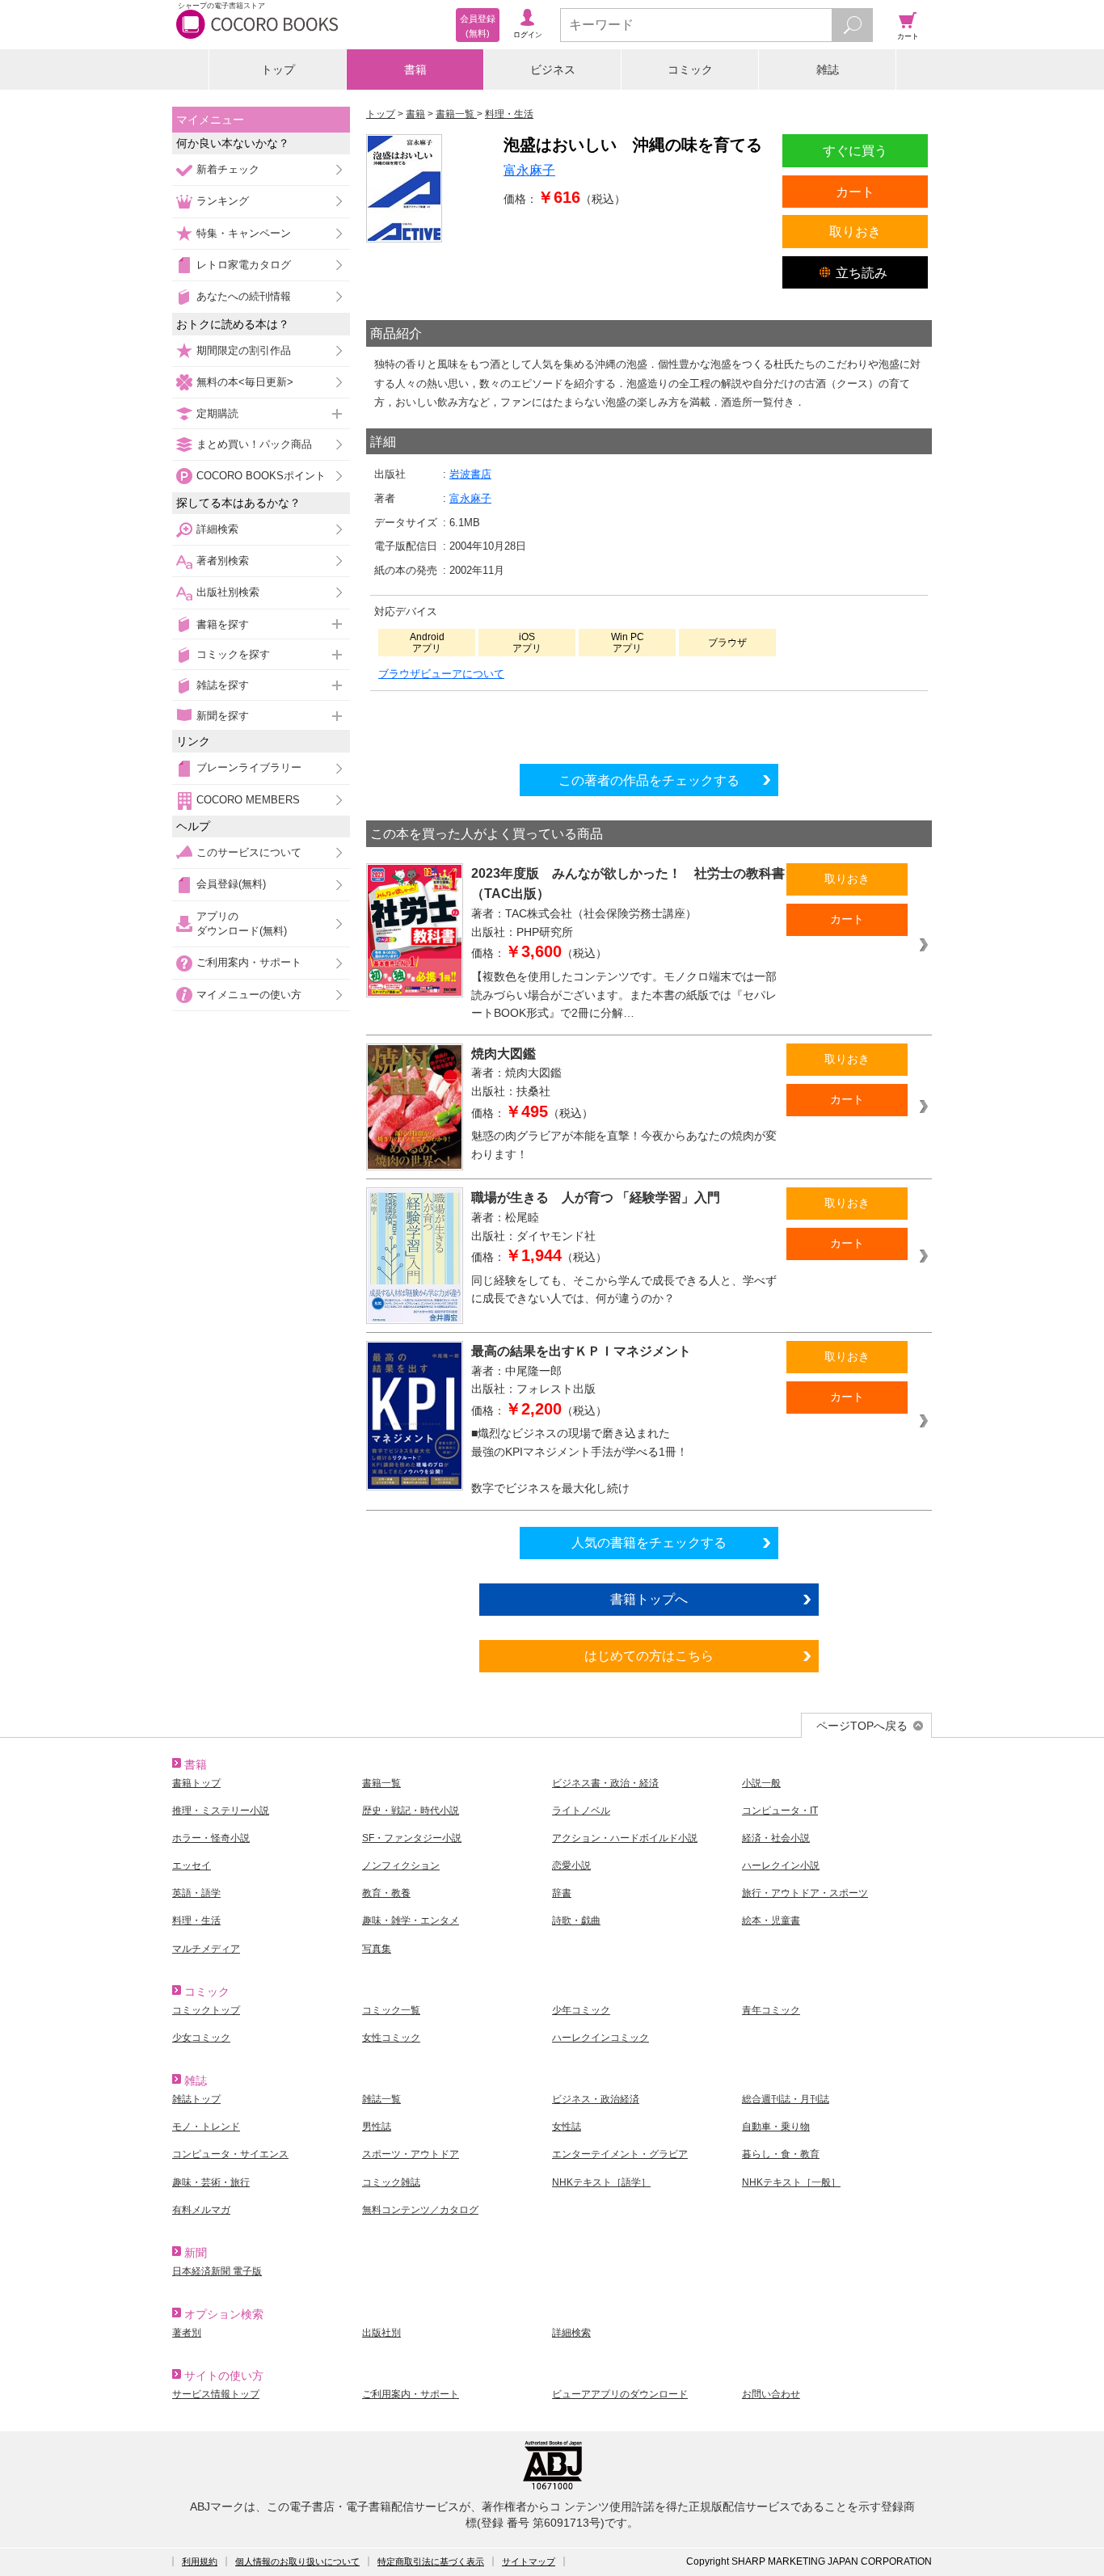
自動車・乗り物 (776, 2127)
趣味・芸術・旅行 (211, 2182)
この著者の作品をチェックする (649, 780)
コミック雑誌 (391, 2182)
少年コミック (581, 2010)
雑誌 (828, 70)
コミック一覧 (391, 2010)
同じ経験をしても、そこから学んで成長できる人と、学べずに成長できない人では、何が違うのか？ (624, 1290)
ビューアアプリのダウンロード (620, 2394)
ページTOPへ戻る (862, 1726)
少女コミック (201, 2038)
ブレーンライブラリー (249, 767)
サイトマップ (529, 2561)
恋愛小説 (571, 1866)
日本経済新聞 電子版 (217, 2271)
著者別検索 (223, 561)
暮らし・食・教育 (781, 2154)
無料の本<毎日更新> (245, 382)
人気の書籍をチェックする (649, 1542)
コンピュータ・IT (780, 1811)
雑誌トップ (196, 2099)
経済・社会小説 (776, 1838)
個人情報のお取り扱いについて (297, 2561)
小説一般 (761, 1783)
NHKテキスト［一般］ (791, 2182)
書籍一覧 (381, 1783)
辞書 (562, 1893)
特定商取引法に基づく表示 (431, 2561)
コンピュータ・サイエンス (230, 2154)
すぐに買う (855, 150)
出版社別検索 (228, 592)
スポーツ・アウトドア (411, 2154)
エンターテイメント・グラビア (620, 2154)
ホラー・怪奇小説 (211, 1838)
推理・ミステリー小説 (221, 1811)
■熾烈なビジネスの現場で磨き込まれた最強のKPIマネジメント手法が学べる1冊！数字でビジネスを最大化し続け (579, 1461)
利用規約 (200, 2561)
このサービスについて (249, 852)
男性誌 (377, 2127)
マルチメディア (206, 1949)
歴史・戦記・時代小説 (411, 1811)
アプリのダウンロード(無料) (242, 923)
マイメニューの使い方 (249, 995)
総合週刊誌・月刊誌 (786, 2099)
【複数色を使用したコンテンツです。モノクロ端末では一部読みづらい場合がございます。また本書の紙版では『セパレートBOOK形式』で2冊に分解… (624, 995)
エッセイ (192, 1866)
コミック (690, 70)
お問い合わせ (771, 2394)
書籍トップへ (649, 1599)
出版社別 (381, 2333)
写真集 (377, 1949)
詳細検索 (217, 529)
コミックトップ (206, 2010)
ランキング (223, 201)
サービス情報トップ (216, 2394)
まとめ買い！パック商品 (254, 444)
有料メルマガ (201, 2210)
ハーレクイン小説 (781, 1866)
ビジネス (553, 70)
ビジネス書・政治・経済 (605, 1783)
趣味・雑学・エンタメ (411, 1920)
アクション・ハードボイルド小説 (625, 1838)
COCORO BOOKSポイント (261, 476)
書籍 (415, 70)
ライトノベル (581, 1811)
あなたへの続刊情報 (244, 296)
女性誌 (567, 2127)
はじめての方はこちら (649, 1655)
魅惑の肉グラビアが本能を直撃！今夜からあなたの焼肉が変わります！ (624, 1145)
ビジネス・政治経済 (596, 2099)
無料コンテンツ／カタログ (420, 2210)
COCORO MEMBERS (248, 800)
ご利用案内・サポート (249, 962)
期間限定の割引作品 (244, 350)
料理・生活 (196, 1920)
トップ (278, 70)
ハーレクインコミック (600, 2038)
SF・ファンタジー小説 (412, 1838)
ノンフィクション (401, 1866)
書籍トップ (196, 1783)
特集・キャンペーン (244, 233)
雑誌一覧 (381, 2099)
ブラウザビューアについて (441, 674)
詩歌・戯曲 (576, 1920)
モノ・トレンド (206, 2127)
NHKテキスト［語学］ (601, 2182)
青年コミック (771, 2010)
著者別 (187, 2333)
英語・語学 (196, 1893)
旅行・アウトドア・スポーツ (805, 1893)
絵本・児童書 (771, 1920)
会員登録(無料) (231, 884)
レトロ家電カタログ (244, 265)
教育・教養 (386, 1893)
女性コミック (391, 2038)
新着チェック (228, 169)
